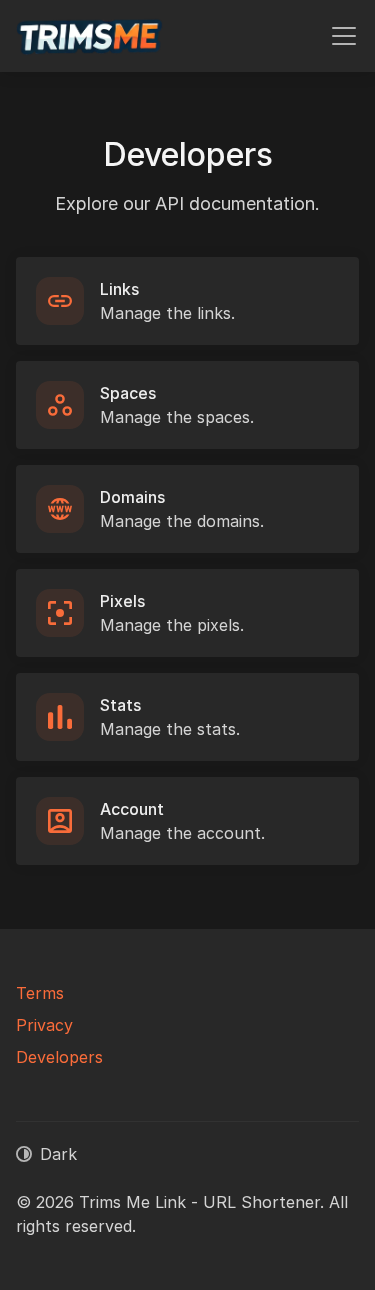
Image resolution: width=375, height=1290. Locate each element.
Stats (120, 705)
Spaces (128, 393)
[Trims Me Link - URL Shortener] (90, 36)
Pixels (122, 601)
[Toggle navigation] (344, 36)
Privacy (44, 1025)
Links (119, 289)
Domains (132, 497)
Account (132, 809)
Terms (40, 993)
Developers (59, 1057)
